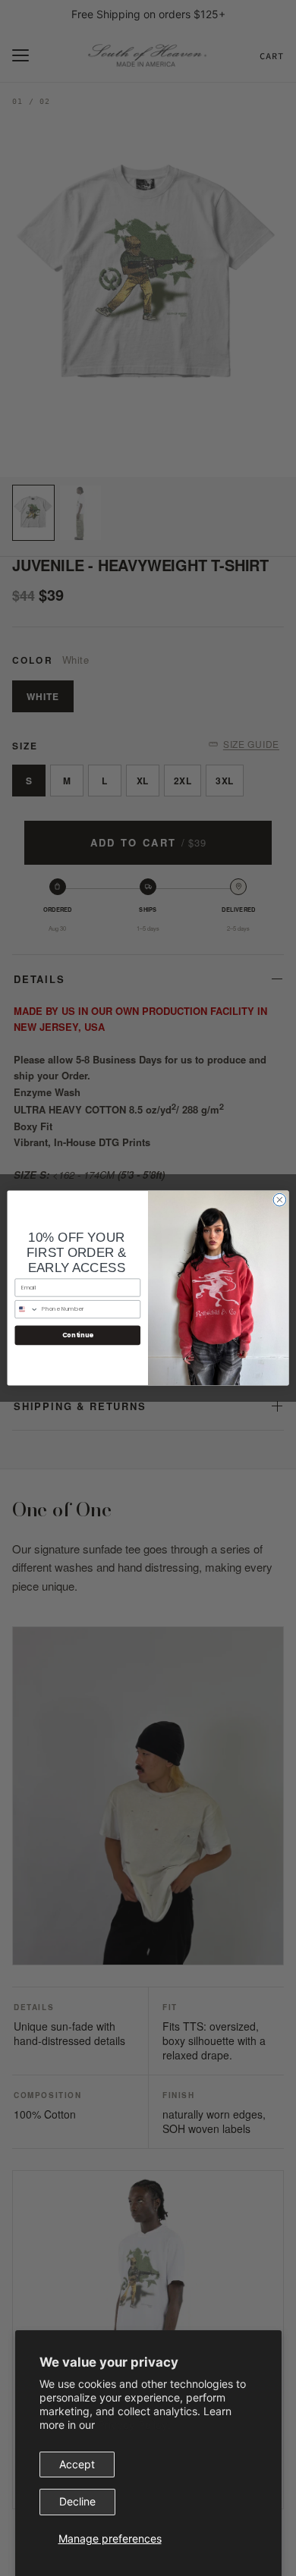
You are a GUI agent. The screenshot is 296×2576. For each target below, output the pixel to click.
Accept (77, 2464)
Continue (78, 1335)
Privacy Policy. (134, 2425)
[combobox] (27, 1309)
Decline (77, 2501)
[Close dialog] (280, 1200)
